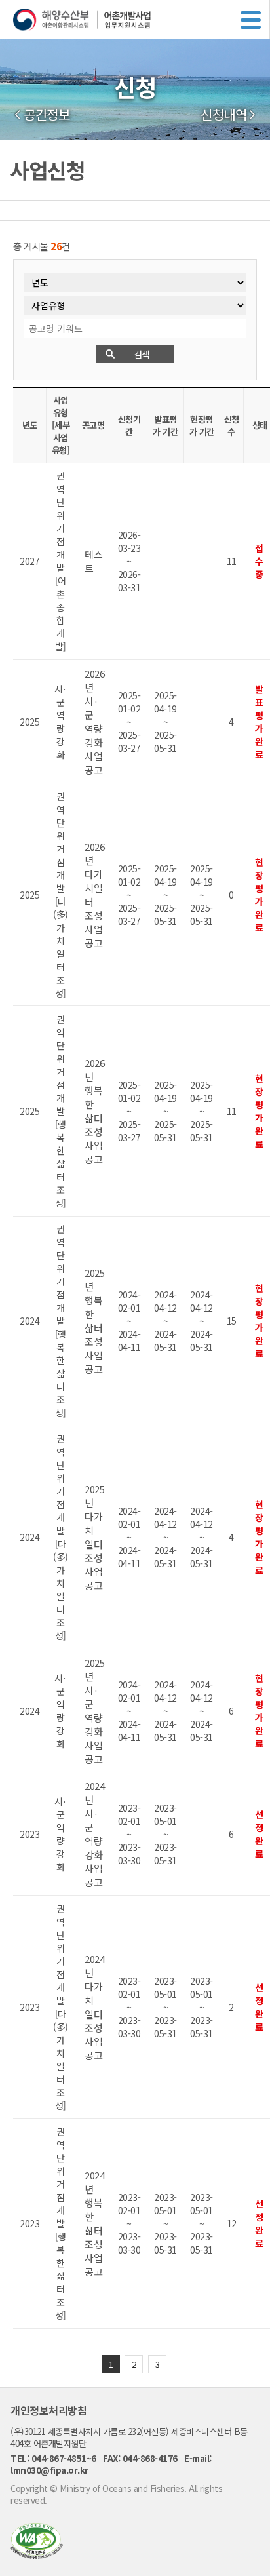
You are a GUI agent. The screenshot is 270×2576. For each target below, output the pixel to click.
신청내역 (223, 115)
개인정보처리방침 (48, 2410)
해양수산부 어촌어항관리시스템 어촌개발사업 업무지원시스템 (142, 20)
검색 (142, 354)
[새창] (37, 2555)
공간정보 (47, 115)
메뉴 (250, 20)
